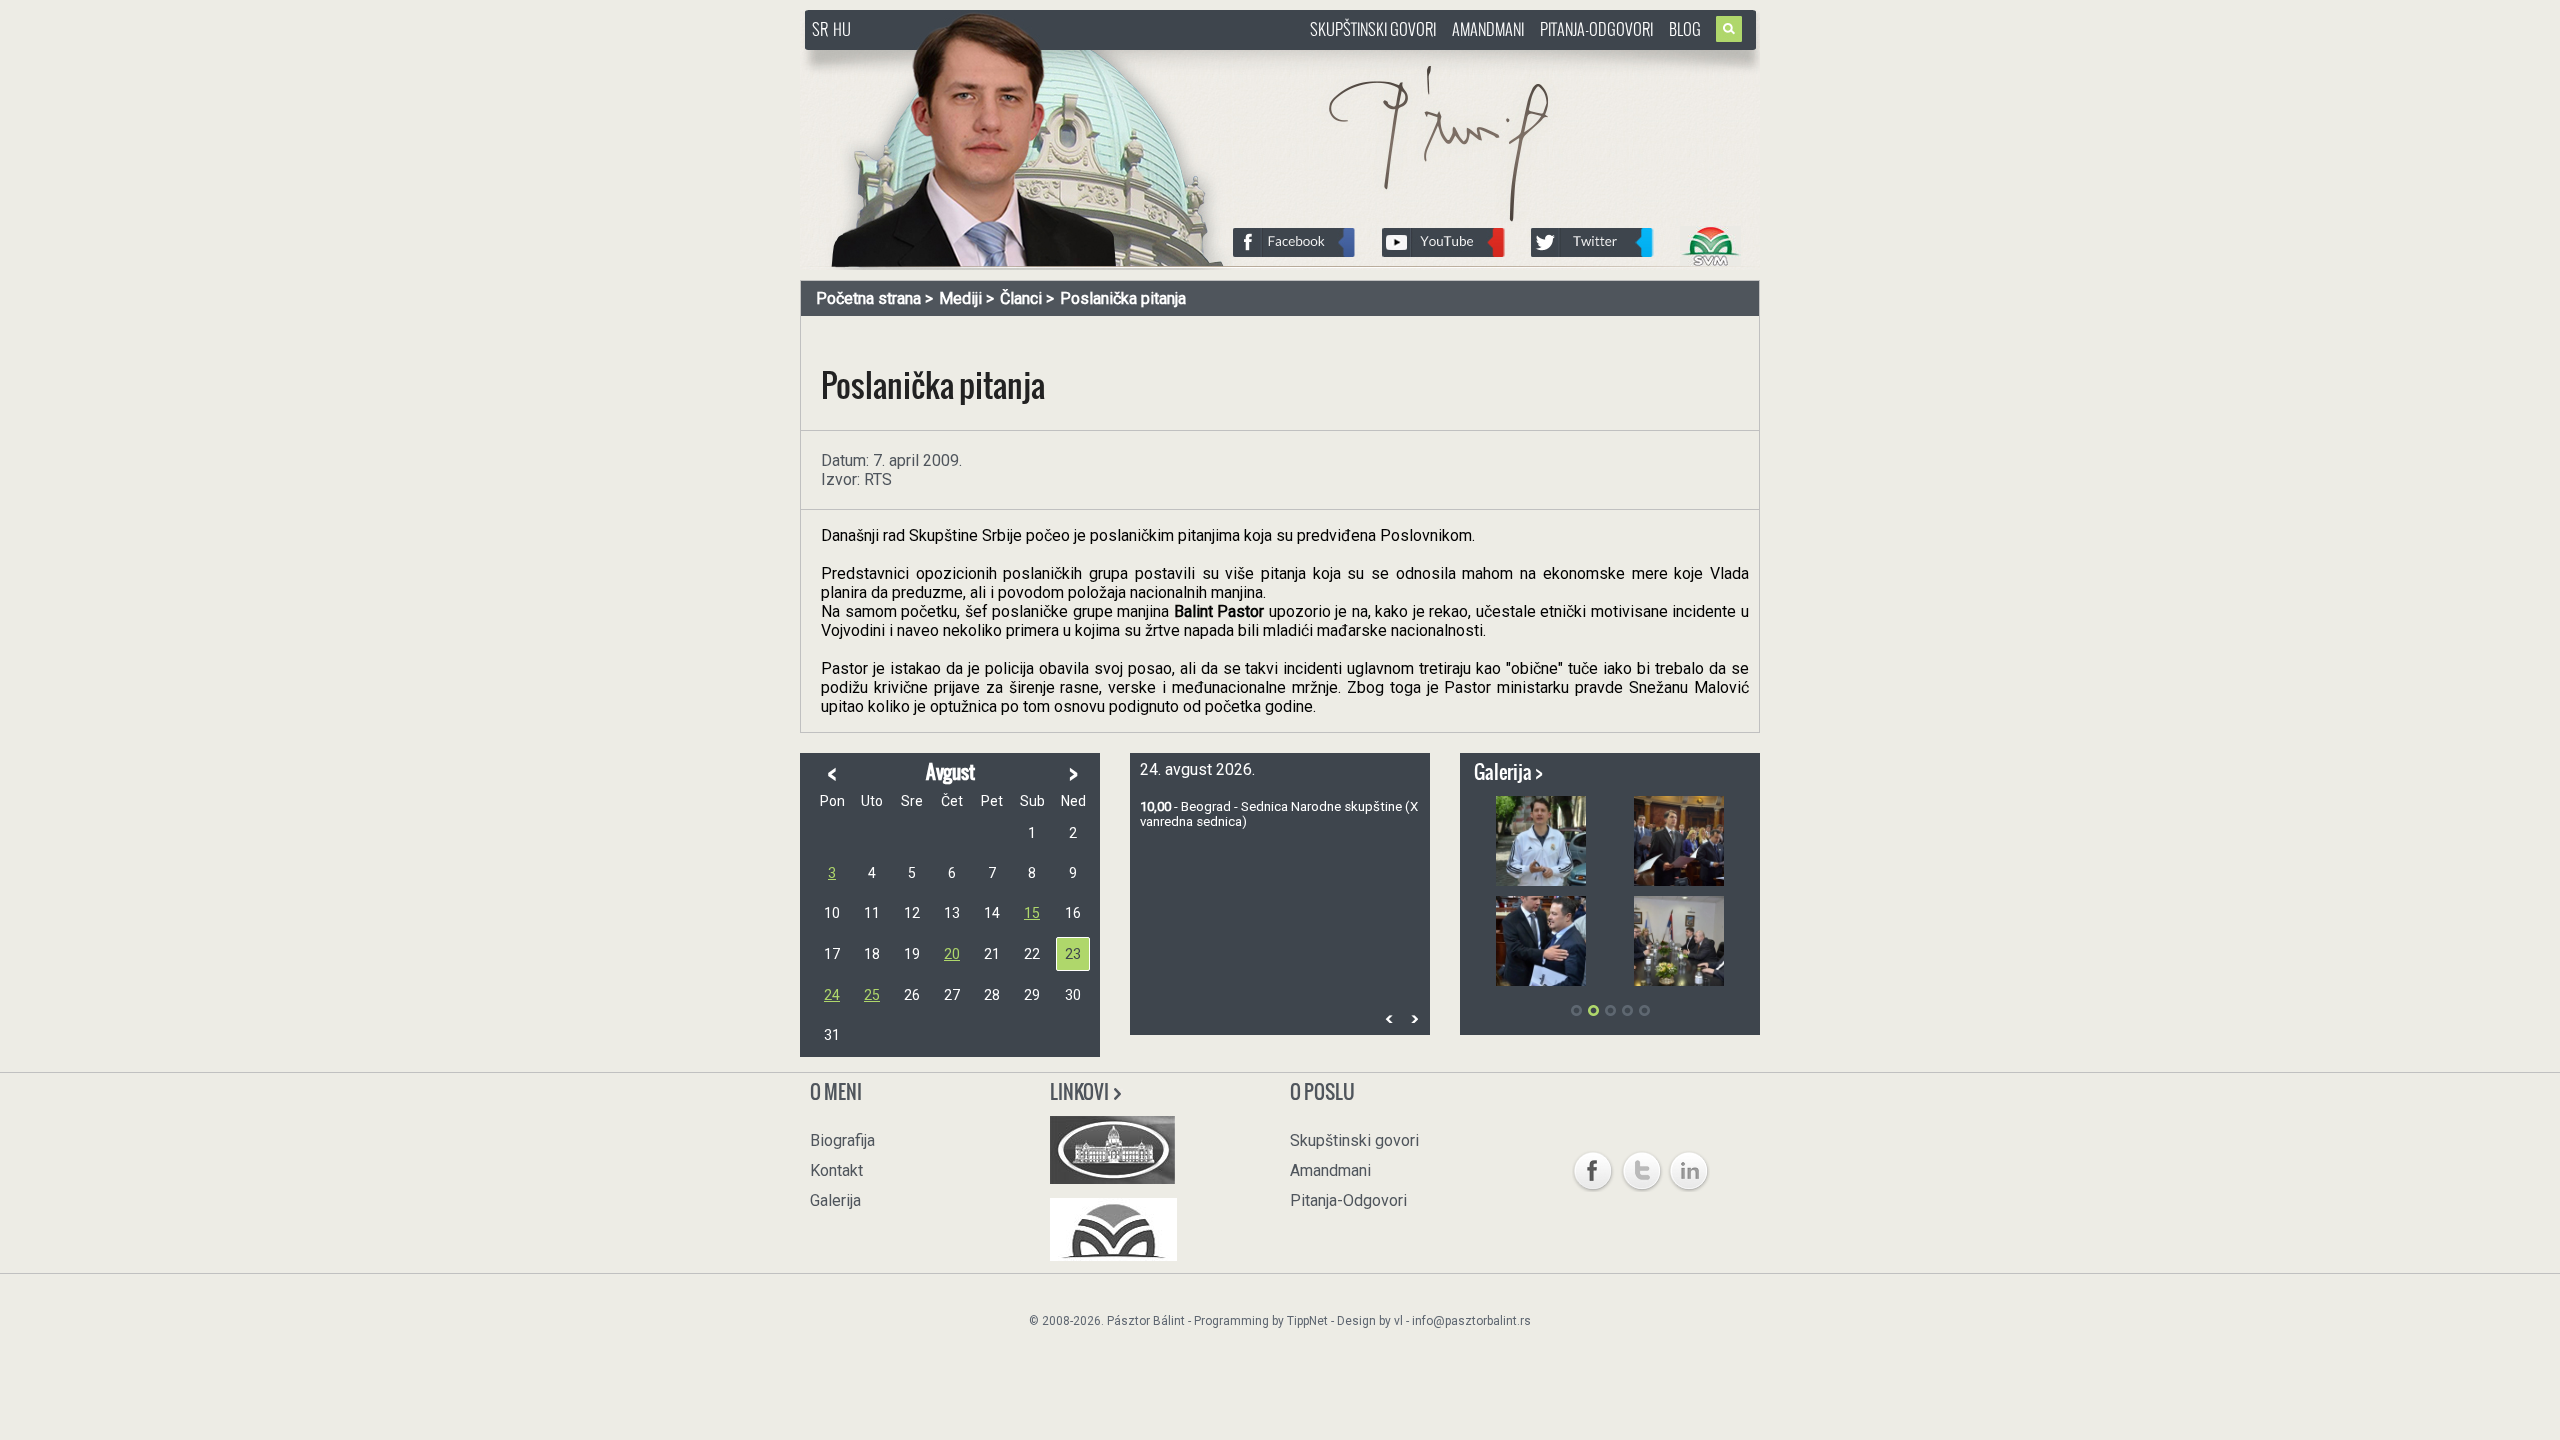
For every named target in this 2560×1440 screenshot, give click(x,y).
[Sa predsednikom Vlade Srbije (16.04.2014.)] (1541, 941)
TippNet (1307, 1321)
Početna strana (868, 298)
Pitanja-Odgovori (1596, 29)
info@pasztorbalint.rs (1471, 1321)
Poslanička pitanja (1123, 298)
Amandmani (1488, 29)
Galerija (835, 1200)
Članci (1021, 298)
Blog (1685, 29)
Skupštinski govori (1373, 29)
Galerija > (1508, 772)
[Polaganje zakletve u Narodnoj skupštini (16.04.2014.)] (1679, 841)
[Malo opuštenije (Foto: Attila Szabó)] (1541, 841)
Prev (1389, 1018)
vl (1398, 1321)
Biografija (842, 1140)
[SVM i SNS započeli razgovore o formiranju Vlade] (1679, 941)
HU (842, 29)
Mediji (960, 298)
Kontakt (836, 1170)
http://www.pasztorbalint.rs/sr (965, 59)
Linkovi (1081, 1092)
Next (1414, 1018)
